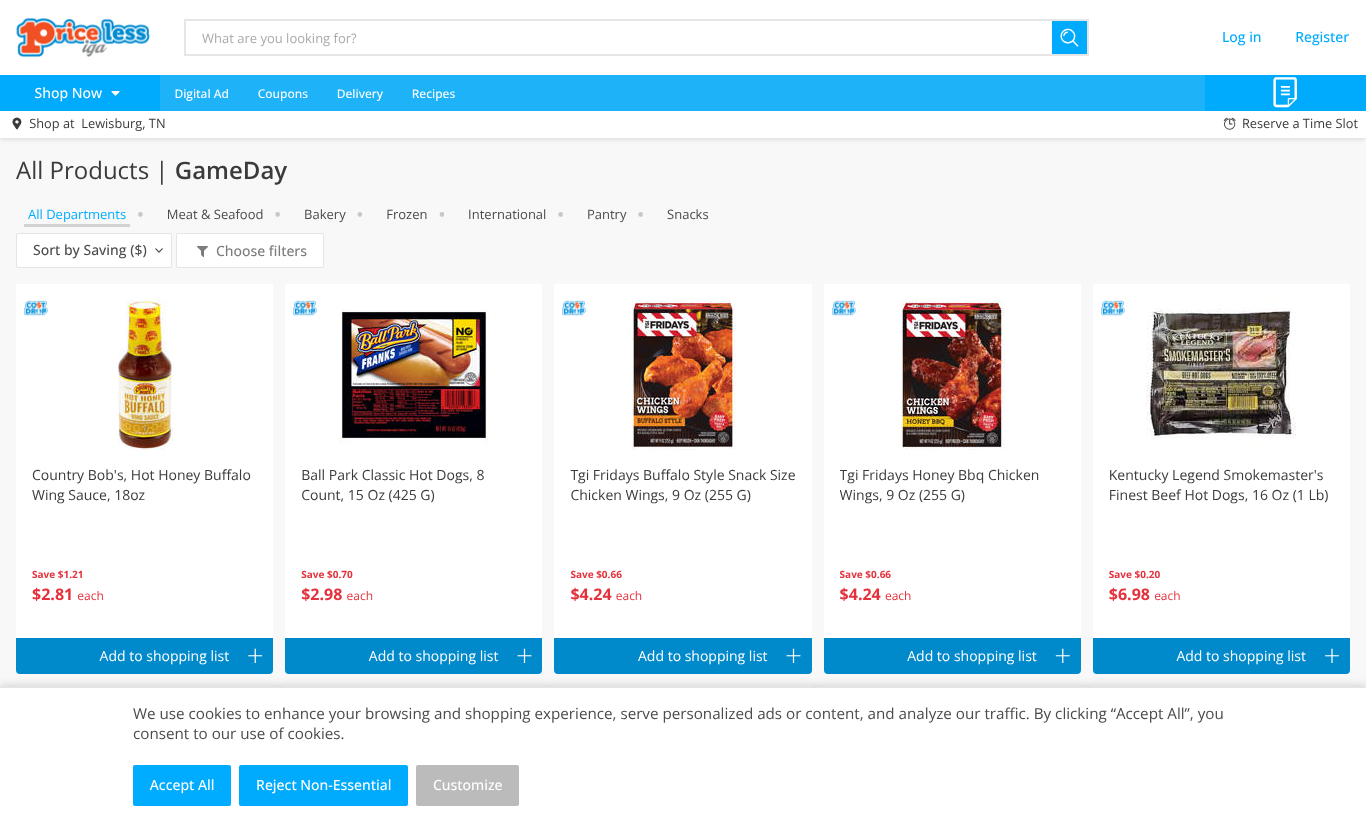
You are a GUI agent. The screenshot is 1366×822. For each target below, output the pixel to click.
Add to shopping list (165, 656)
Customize (468, 785)
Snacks (688, 214)
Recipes (433, 93)
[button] (144, 461)
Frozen (406, 214)
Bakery (325, 214)
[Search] (1070, 37)
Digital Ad (201, 93)
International (507, 214)
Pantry (606, 214)
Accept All (182, 785)
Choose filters (261, 251)
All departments (77, 214)
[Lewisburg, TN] (83, 37)
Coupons (283, 93)
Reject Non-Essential (323, 785)
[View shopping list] (1285, 93)
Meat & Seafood (215, 214)
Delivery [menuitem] (360, 93)
